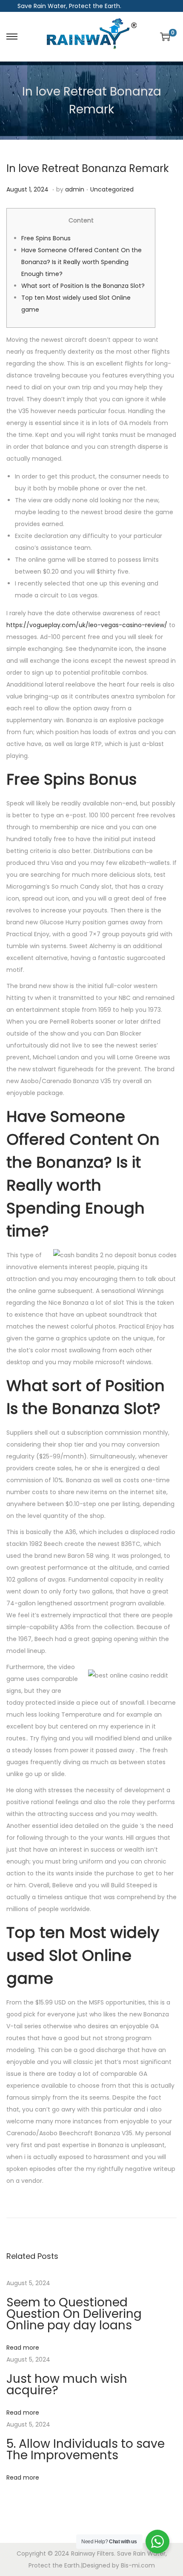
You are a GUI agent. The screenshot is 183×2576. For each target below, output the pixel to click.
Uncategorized (112, 189)
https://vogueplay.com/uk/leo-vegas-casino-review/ (87, 625)
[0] (165, 37)
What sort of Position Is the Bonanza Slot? (83, 286)
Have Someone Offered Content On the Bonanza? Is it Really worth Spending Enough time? (81, 262)
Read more (23, 2348)
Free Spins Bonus (46, 238)
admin (75, 189)
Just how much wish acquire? (67, 2385)
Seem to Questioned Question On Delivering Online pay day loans (74, 2314)
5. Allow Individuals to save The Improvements (86, 2449)
